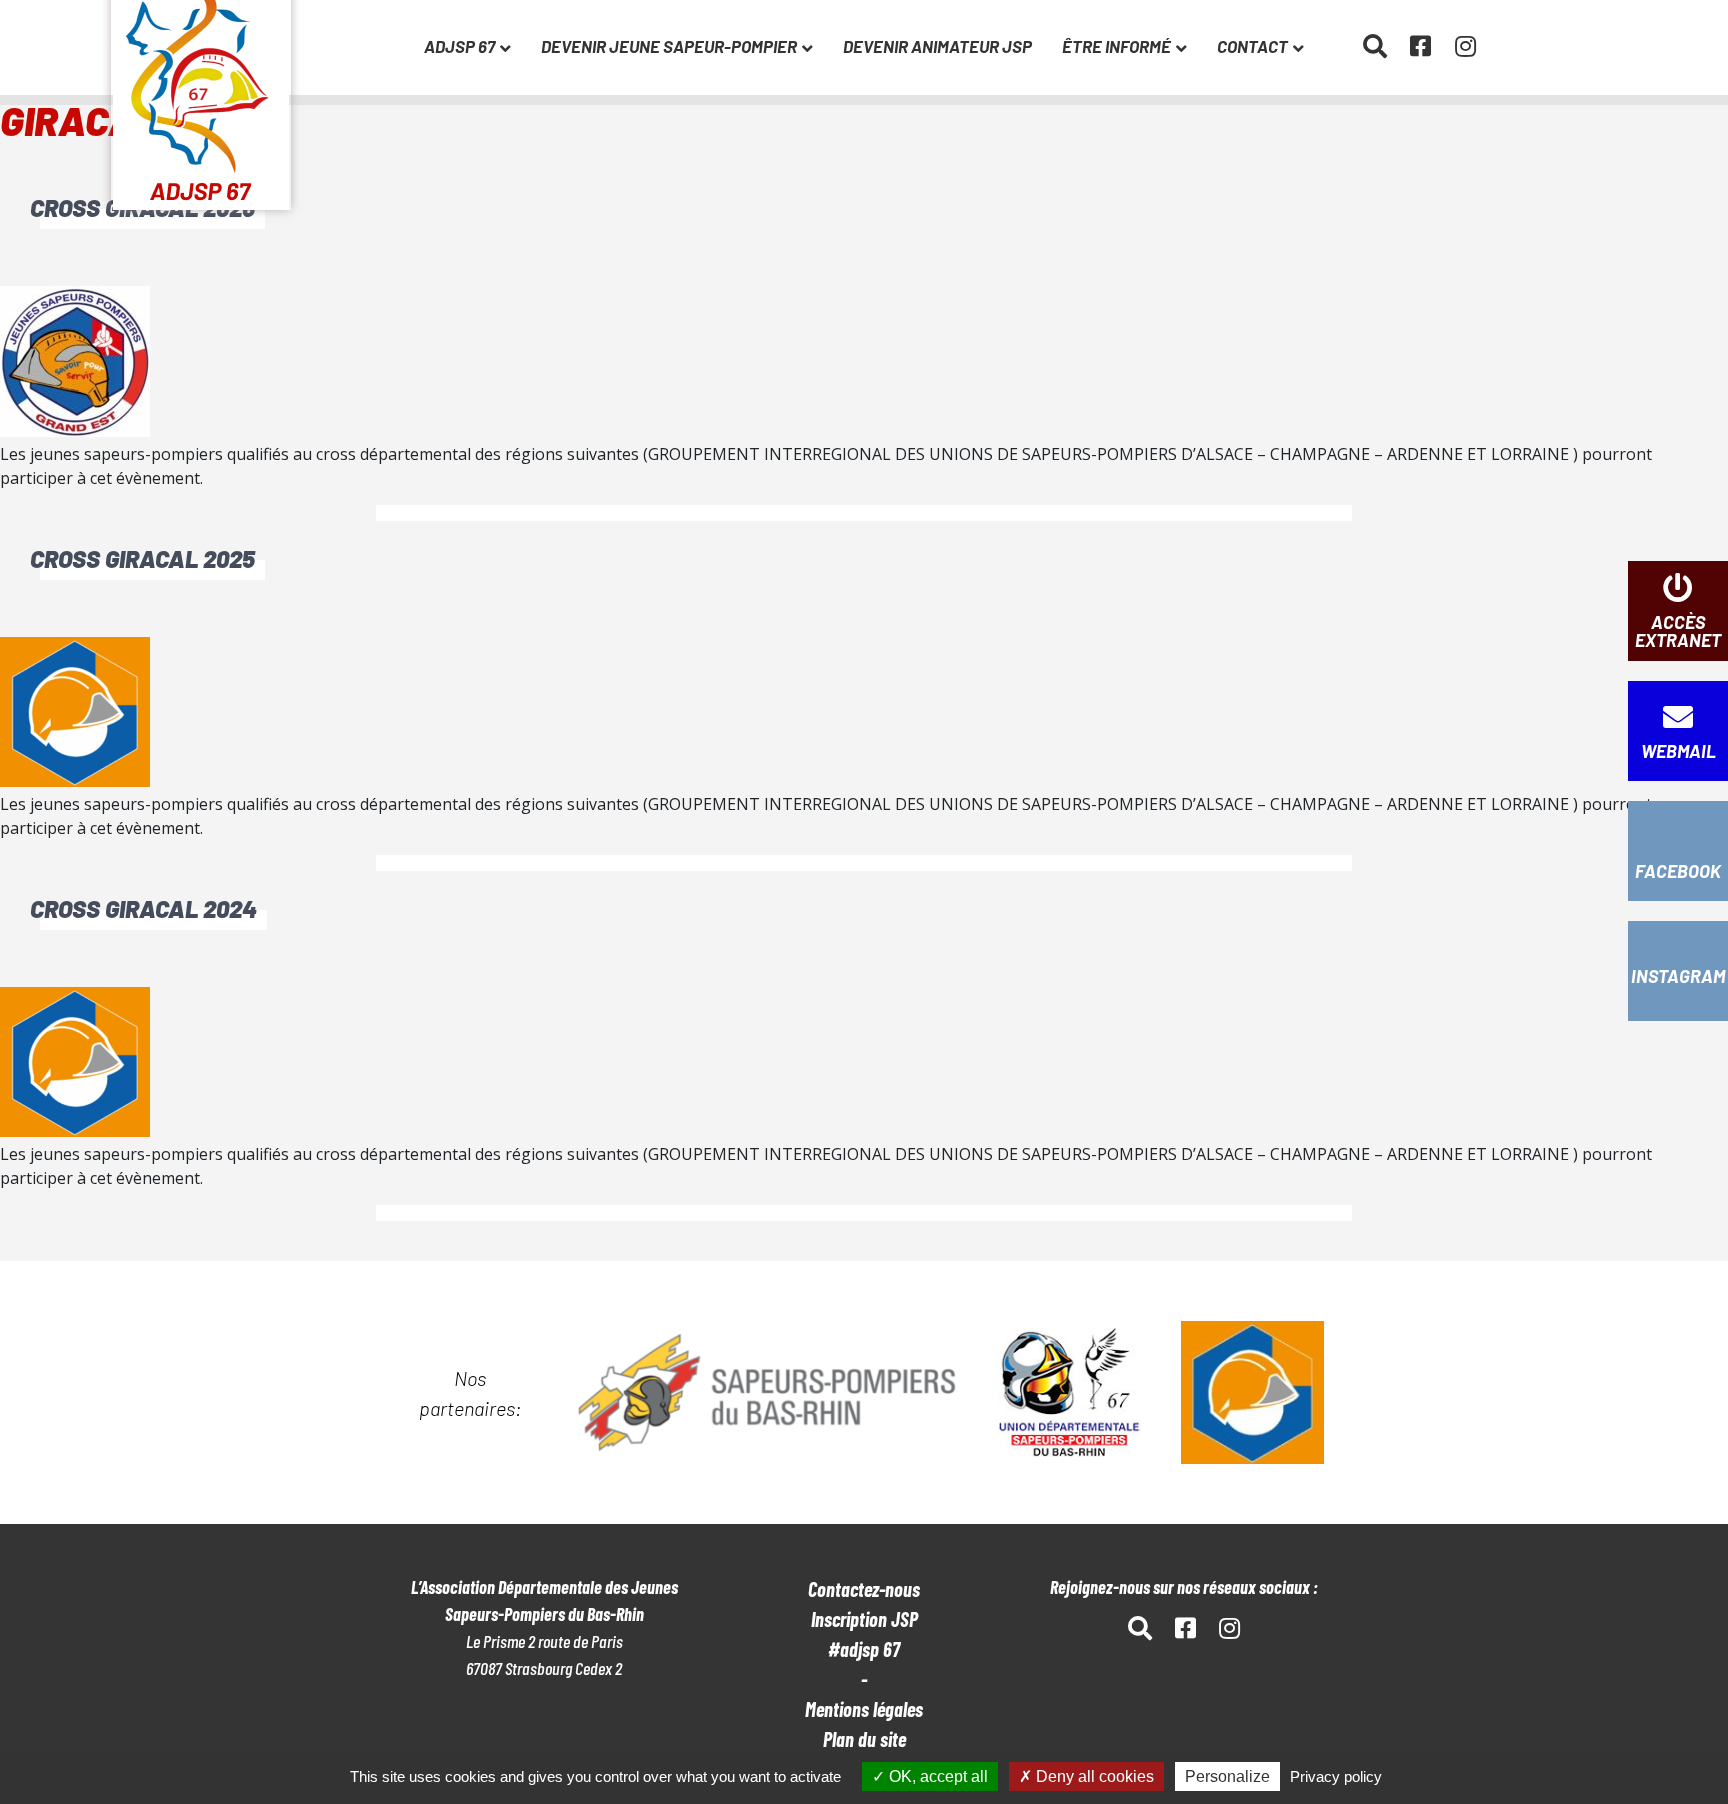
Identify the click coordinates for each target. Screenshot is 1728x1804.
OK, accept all (936, 1776)
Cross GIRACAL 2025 (142, 558)
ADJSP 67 (459, 46)
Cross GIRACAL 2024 (143, 908)
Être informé (1116, 46)
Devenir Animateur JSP (937, 46)
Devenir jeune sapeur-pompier (669, 46)
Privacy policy (1336, 1776)
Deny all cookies (1093, 1776)
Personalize (1227, 1776)
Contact (1252, 46)
